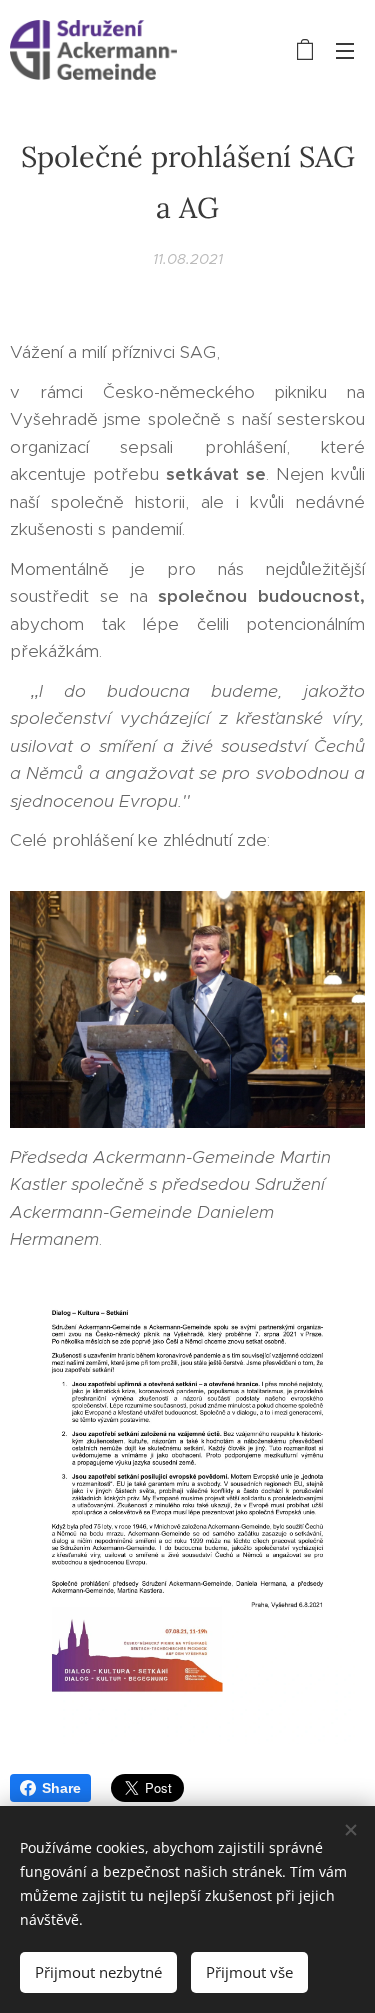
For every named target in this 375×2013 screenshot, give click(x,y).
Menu (345, 50)
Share (61, 1788)
